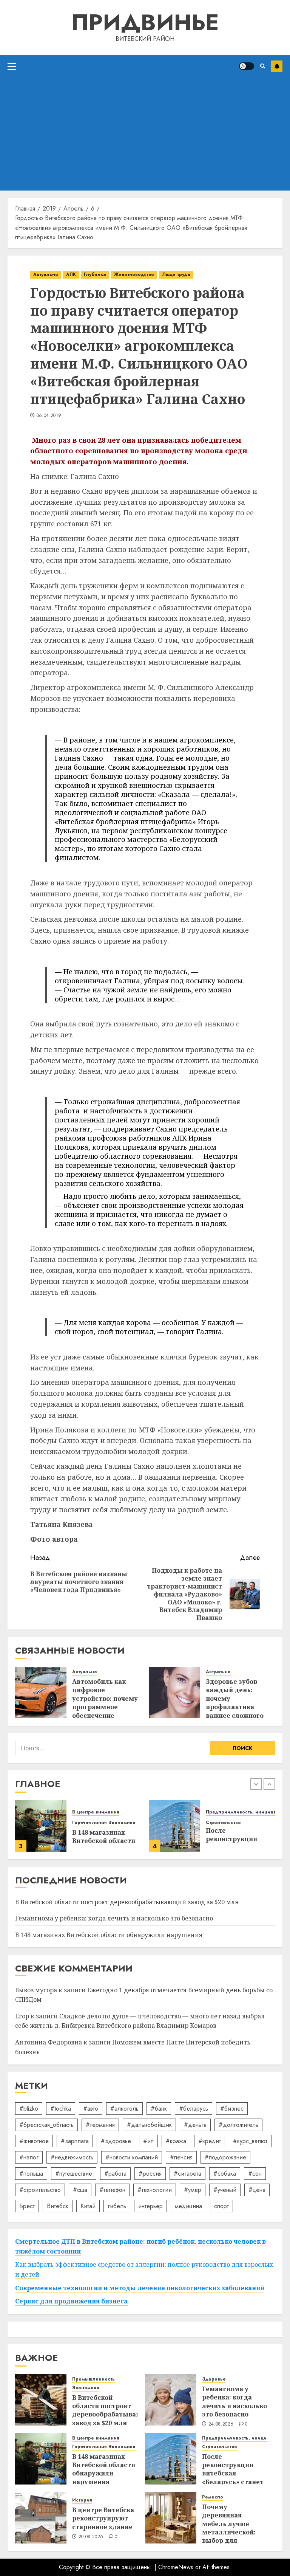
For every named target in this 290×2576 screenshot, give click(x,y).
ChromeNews (176, 2567)
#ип (148, 2141)
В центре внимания (96, 1812)
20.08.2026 (91, 2537)
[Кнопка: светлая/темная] (247, 66)
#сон (255, 2174)
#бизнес (232, 2109)
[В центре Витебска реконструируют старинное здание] (41, 2518)
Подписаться (277, 66)
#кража (176, 2141)
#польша (31, 2174)
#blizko (29, 2109)
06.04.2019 (49, 416)
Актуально (46, 274)
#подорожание (225, 2157)
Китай (88, 2206)
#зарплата (75, 2141)
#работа (115, 2174)
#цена (257, 2190)
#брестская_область (46, 2125)
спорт (221, 2206)
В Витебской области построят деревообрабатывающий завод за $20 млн (127, 1902)
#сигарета (187, 2174)
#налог (29, 2157)
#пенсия (181, 2157)
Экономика (122, 1823)
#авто (91, 2109)
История (82, 2500)
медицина (188, 2206)
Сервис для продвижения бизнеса (71, 2301)
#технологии (155, 2190)
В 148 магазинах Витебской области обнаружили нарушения (109, 1935)
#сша (80, 2190)
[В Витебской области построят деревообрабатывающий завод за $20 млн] (41, 2400)
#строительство (40, 2190)
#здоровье (116, 2141)
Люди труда (176, 274)
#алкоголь (124, 2109)
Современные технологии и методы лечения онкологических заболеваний (140, 2288)
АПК (71, 274)
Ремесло (213, 2497)
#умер (193, 2190)
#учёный (225, 2190)
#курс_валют (250, 2141)
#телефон (112, 2190)
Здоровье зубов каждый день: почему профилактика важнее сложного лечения (235, 1703)
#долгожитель (238, 2125)
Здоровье (214, 2379)
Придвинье (145, 22)
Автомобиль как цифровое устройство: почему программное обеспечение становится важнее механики (105, 1707)
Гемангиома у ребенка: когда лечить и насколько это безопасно (114, 1918)
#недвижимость (72, 2157)
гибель (117, 2206)
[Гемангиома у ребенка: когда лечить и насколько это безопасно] (171, 2400)
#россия (150, 2174)
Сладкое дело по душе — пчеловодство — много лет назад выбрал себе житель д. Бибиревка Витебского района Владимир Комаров (140, 2021)
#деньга (195, 2125)
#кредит (210, 2141)
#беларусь (194, 2109)
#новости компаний (132, 2157)
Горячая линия (89, 1823)
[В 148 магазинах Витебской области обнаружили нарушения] (41, 1826)
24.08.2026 (221, 2424)
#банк (159, 2109)
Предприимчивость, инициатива (245, 1812)
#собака (225, 2174)
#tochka (61, 2109)
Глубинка (95, 274)
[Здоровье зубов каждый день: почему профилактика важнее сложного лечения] (174, 1693)
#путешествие (74, 2174)
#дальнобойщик (149, 2125)
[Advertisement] (145, 134)
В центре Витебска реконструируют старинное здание (103, 2518)
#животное (34, 2141)
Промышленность (93, 2379)
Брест (27, 2206)
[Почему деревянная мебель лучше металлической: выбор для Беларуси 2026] (171, 2518)
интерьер (150, 2206)
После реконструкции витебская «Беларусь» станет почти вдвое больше (233, 2478)
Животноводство (134, 274)
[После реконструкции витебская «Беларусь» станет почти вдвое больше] (174, 1826)
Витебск (58, 2206)
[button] (12, 66)
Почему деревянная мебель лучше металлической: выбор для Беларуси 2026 (229, 2528)
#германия (100, 2125)
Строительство (223, 1823)
